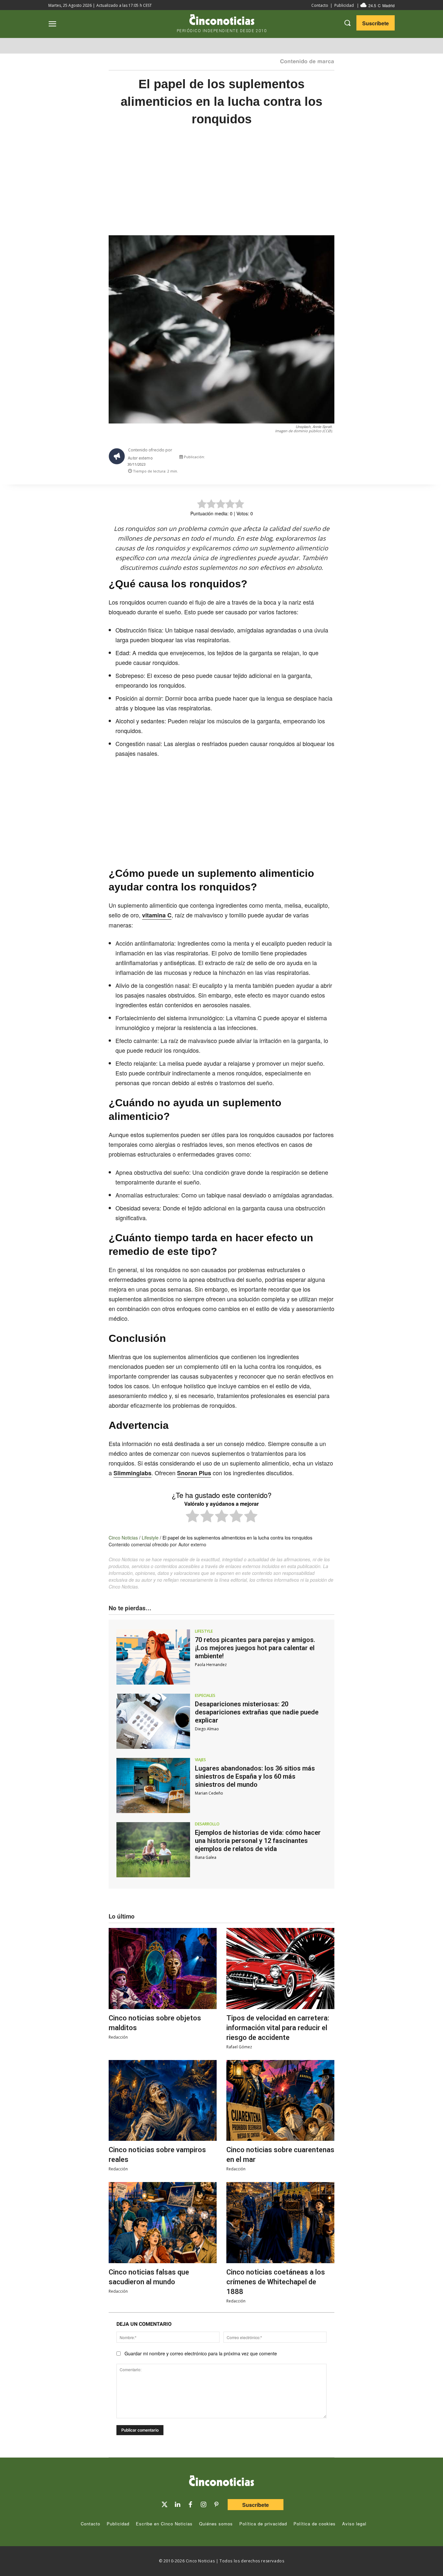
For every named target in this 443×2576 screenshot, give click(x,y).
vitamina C (157, 915)
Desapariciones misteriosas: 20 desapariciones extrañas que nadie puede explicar (257, 1712)
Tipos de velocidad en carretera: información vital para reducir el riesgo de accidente (278, 2028)
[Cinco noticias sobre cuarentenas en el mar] (280, 2101)
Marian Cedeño (209, 1793)
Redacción (118, 2037)
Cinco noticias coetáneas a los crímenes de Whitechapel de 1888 (276, 2282)
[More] (335, 459)
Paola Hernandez (211, 1665)
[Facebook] (290, 459)
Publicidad (344, 5)
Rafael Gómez (239, 2047)
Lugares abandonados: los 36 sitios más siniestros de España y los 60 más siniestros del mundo (255, 1776)
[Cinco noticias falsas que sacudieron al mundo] (163, 2223)
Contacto (320, 5)
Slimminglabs (132, 1473)
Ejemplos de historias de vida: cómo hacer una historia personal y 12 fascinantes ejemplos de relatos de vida (258, 1841)
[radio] (192, 1517)
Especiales (205, 1696)
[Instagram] (203, 2505)
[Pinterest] (216, 2505)
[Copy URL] (320, 459)
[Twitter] (164, 2505)
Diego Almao (207, 1729)
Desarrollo (207, 1824)
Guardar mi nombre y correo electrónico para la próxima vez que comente (201, 2353)
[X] (275, 459)
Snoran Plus (194, 1473)
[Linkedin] (177, 2505)
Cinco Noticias (123, 1538)
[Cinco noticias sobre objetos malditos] (163, 1969)
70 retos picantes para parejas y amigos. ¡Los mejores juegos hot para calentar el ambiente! (255, 1648)
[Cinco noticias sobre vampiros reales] (163, 2101)
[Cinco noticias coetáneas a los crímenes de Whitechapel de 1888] (280, 2223)
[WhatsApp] (305, 459)
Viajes (200, 1760)
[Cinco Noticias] (221, 2482)
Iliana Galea (206, 1857)
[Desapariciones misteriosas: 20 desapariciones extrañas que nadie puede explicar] (153, 1721)
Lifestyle (150, 1538)
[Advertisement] (221, 187)
